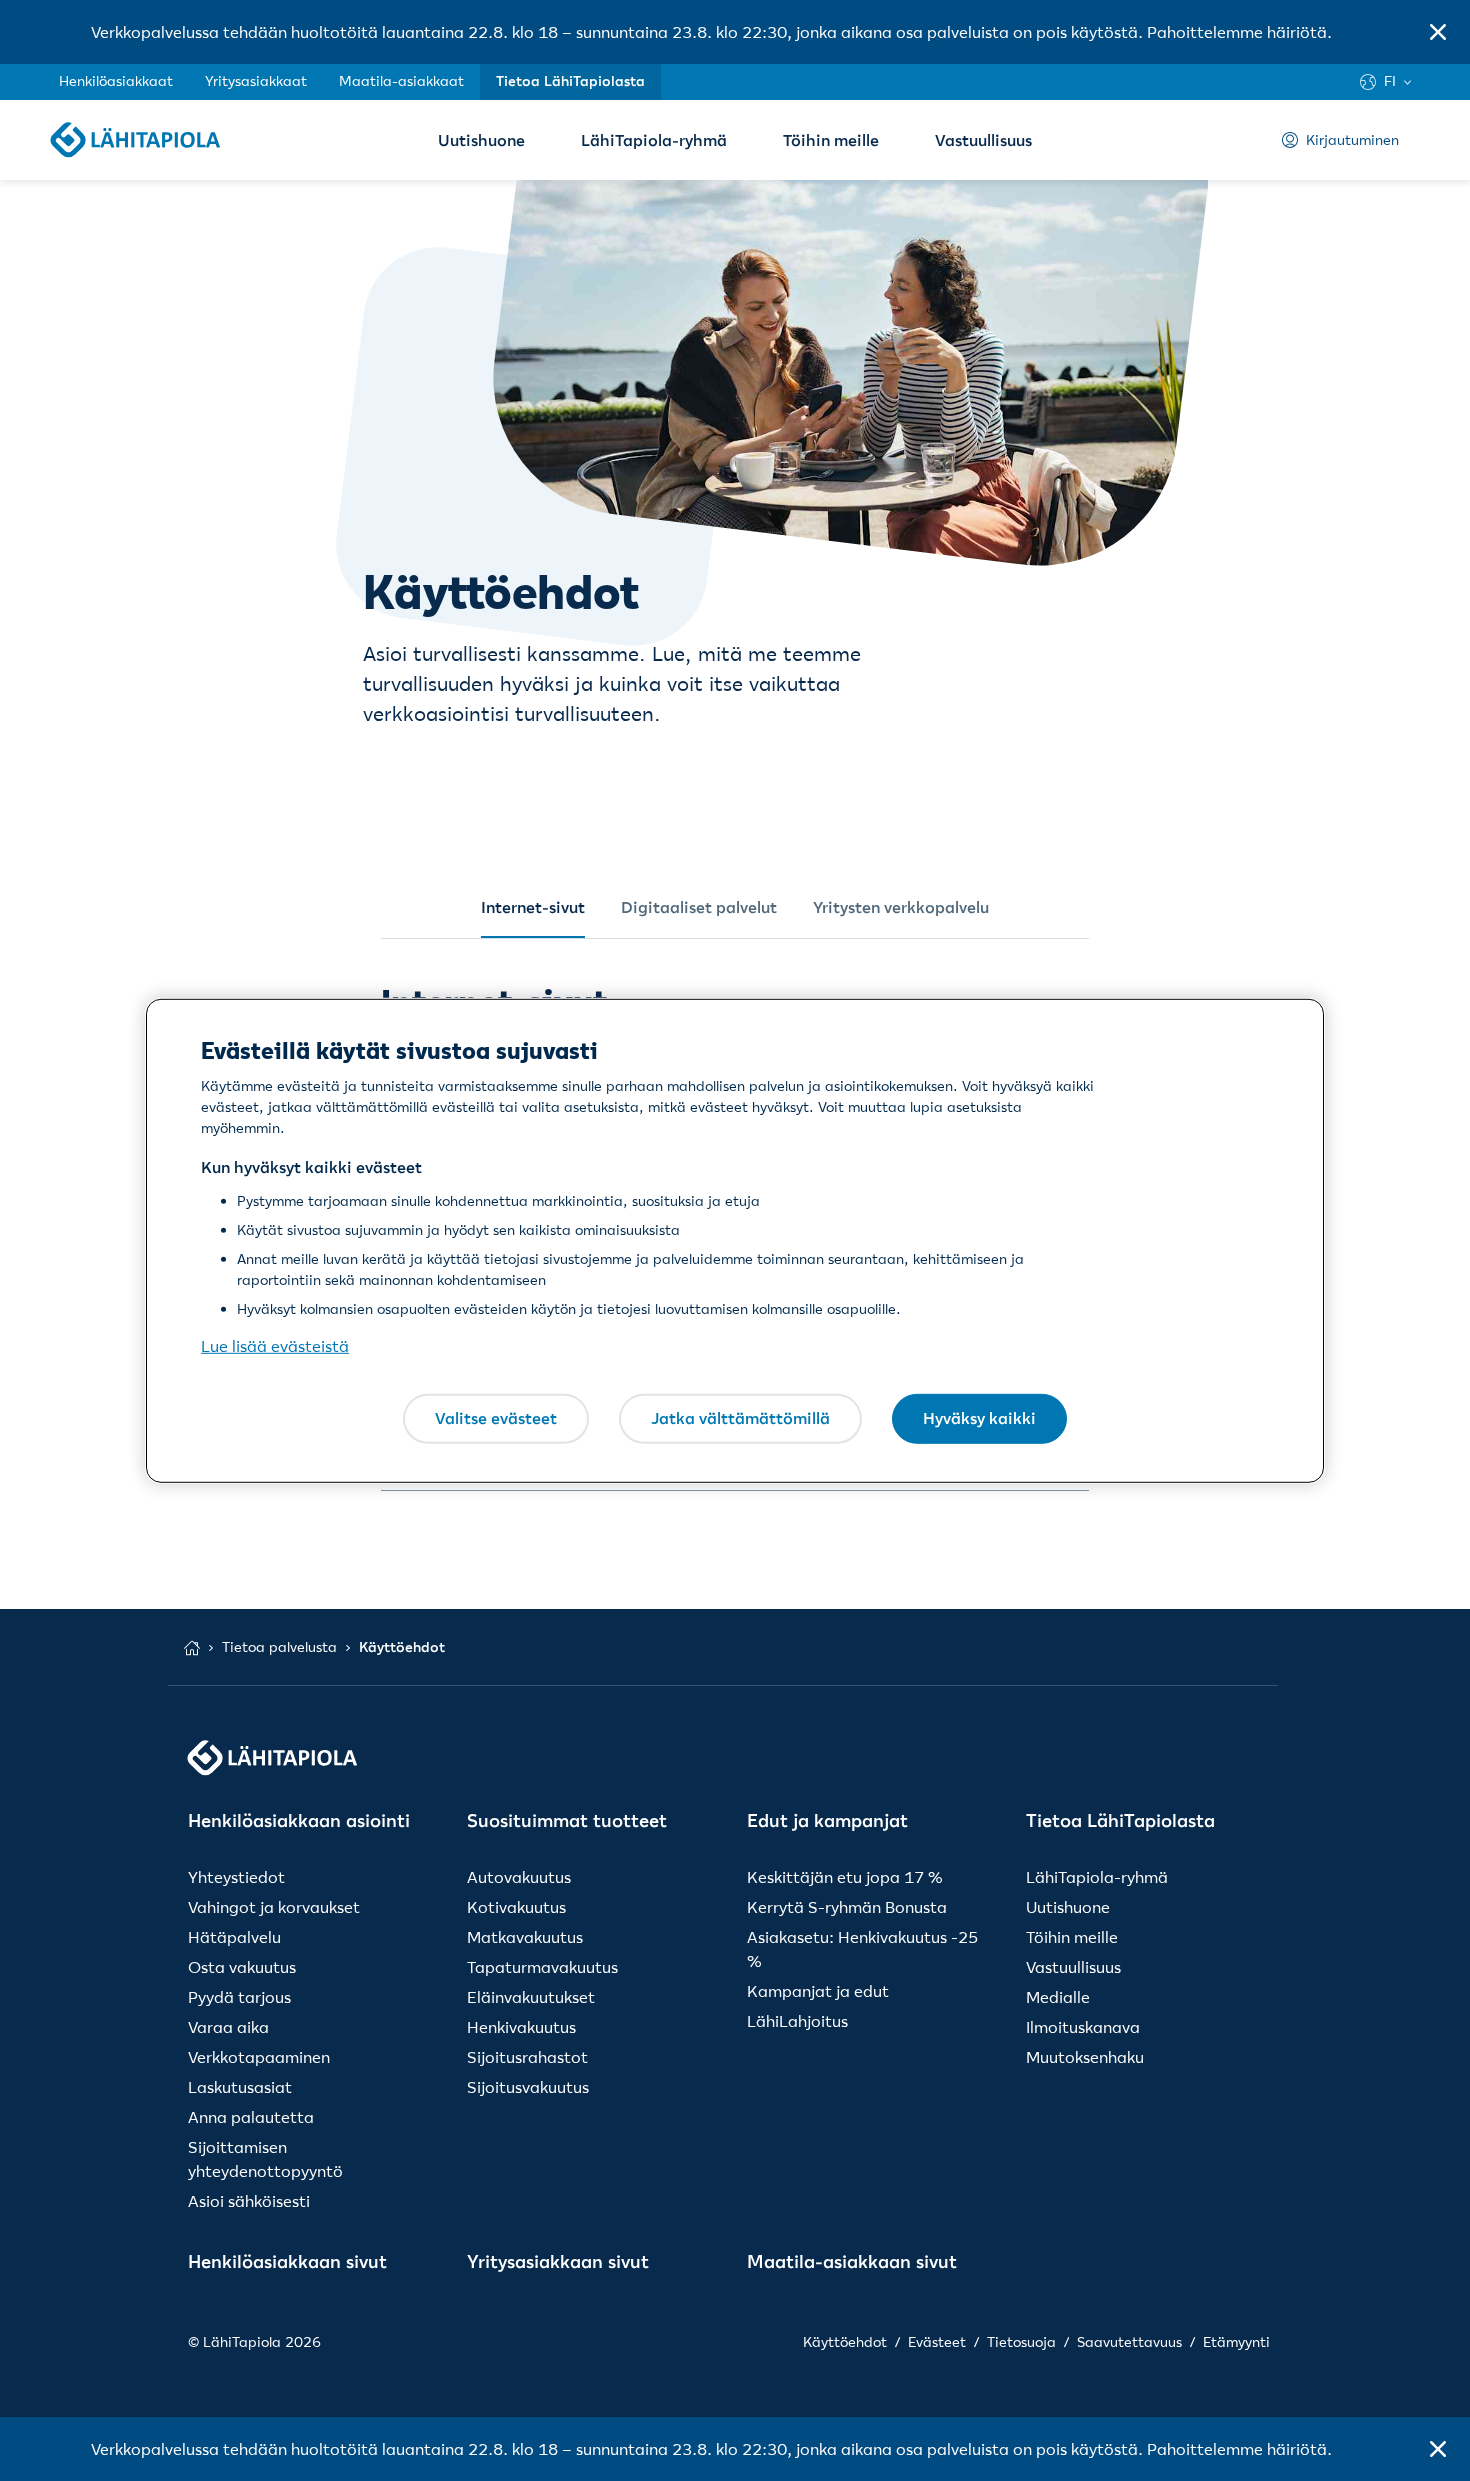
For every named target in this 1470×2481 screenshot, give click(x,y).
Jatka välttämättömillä (740, 1418)
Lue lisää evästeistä (275, 1346)
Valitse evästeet (496, 1418)
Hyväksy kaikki (979, 1418)
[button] (1438, 32)
